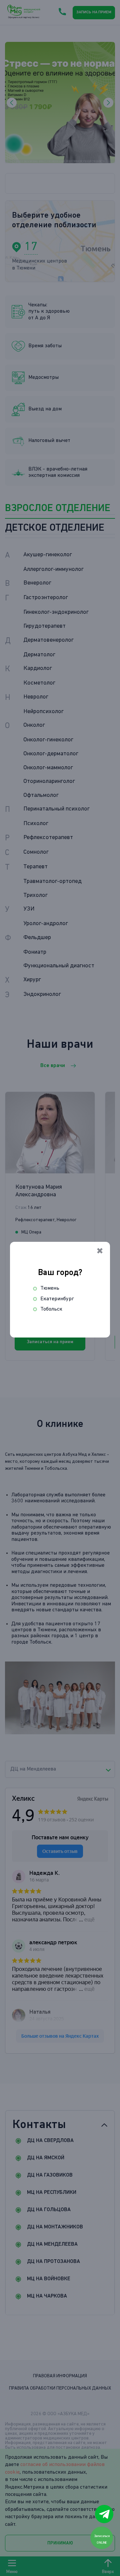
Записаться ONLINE (102, 2539)
